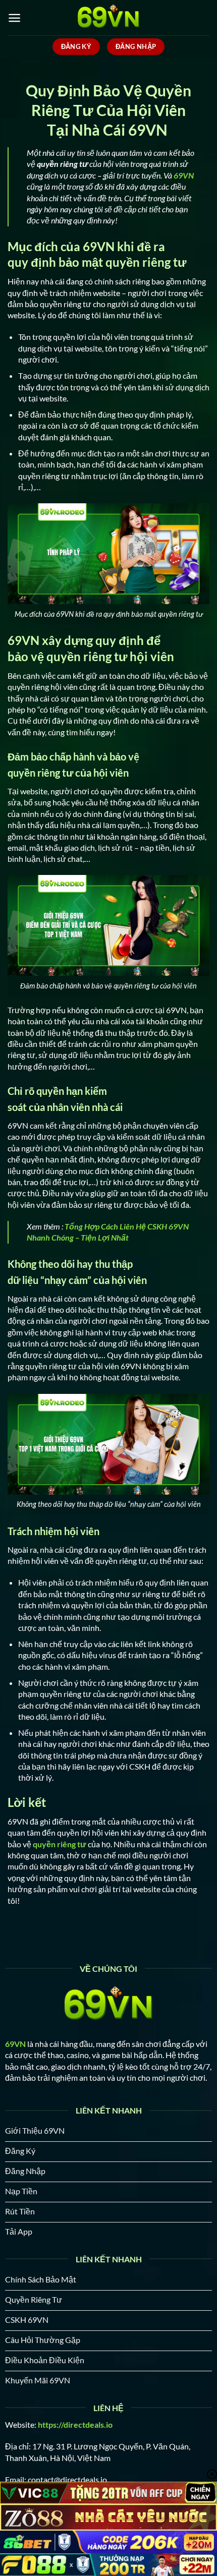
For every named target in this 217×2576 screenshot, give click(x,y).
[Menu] (14, 18)
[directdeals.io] (108, 18)
